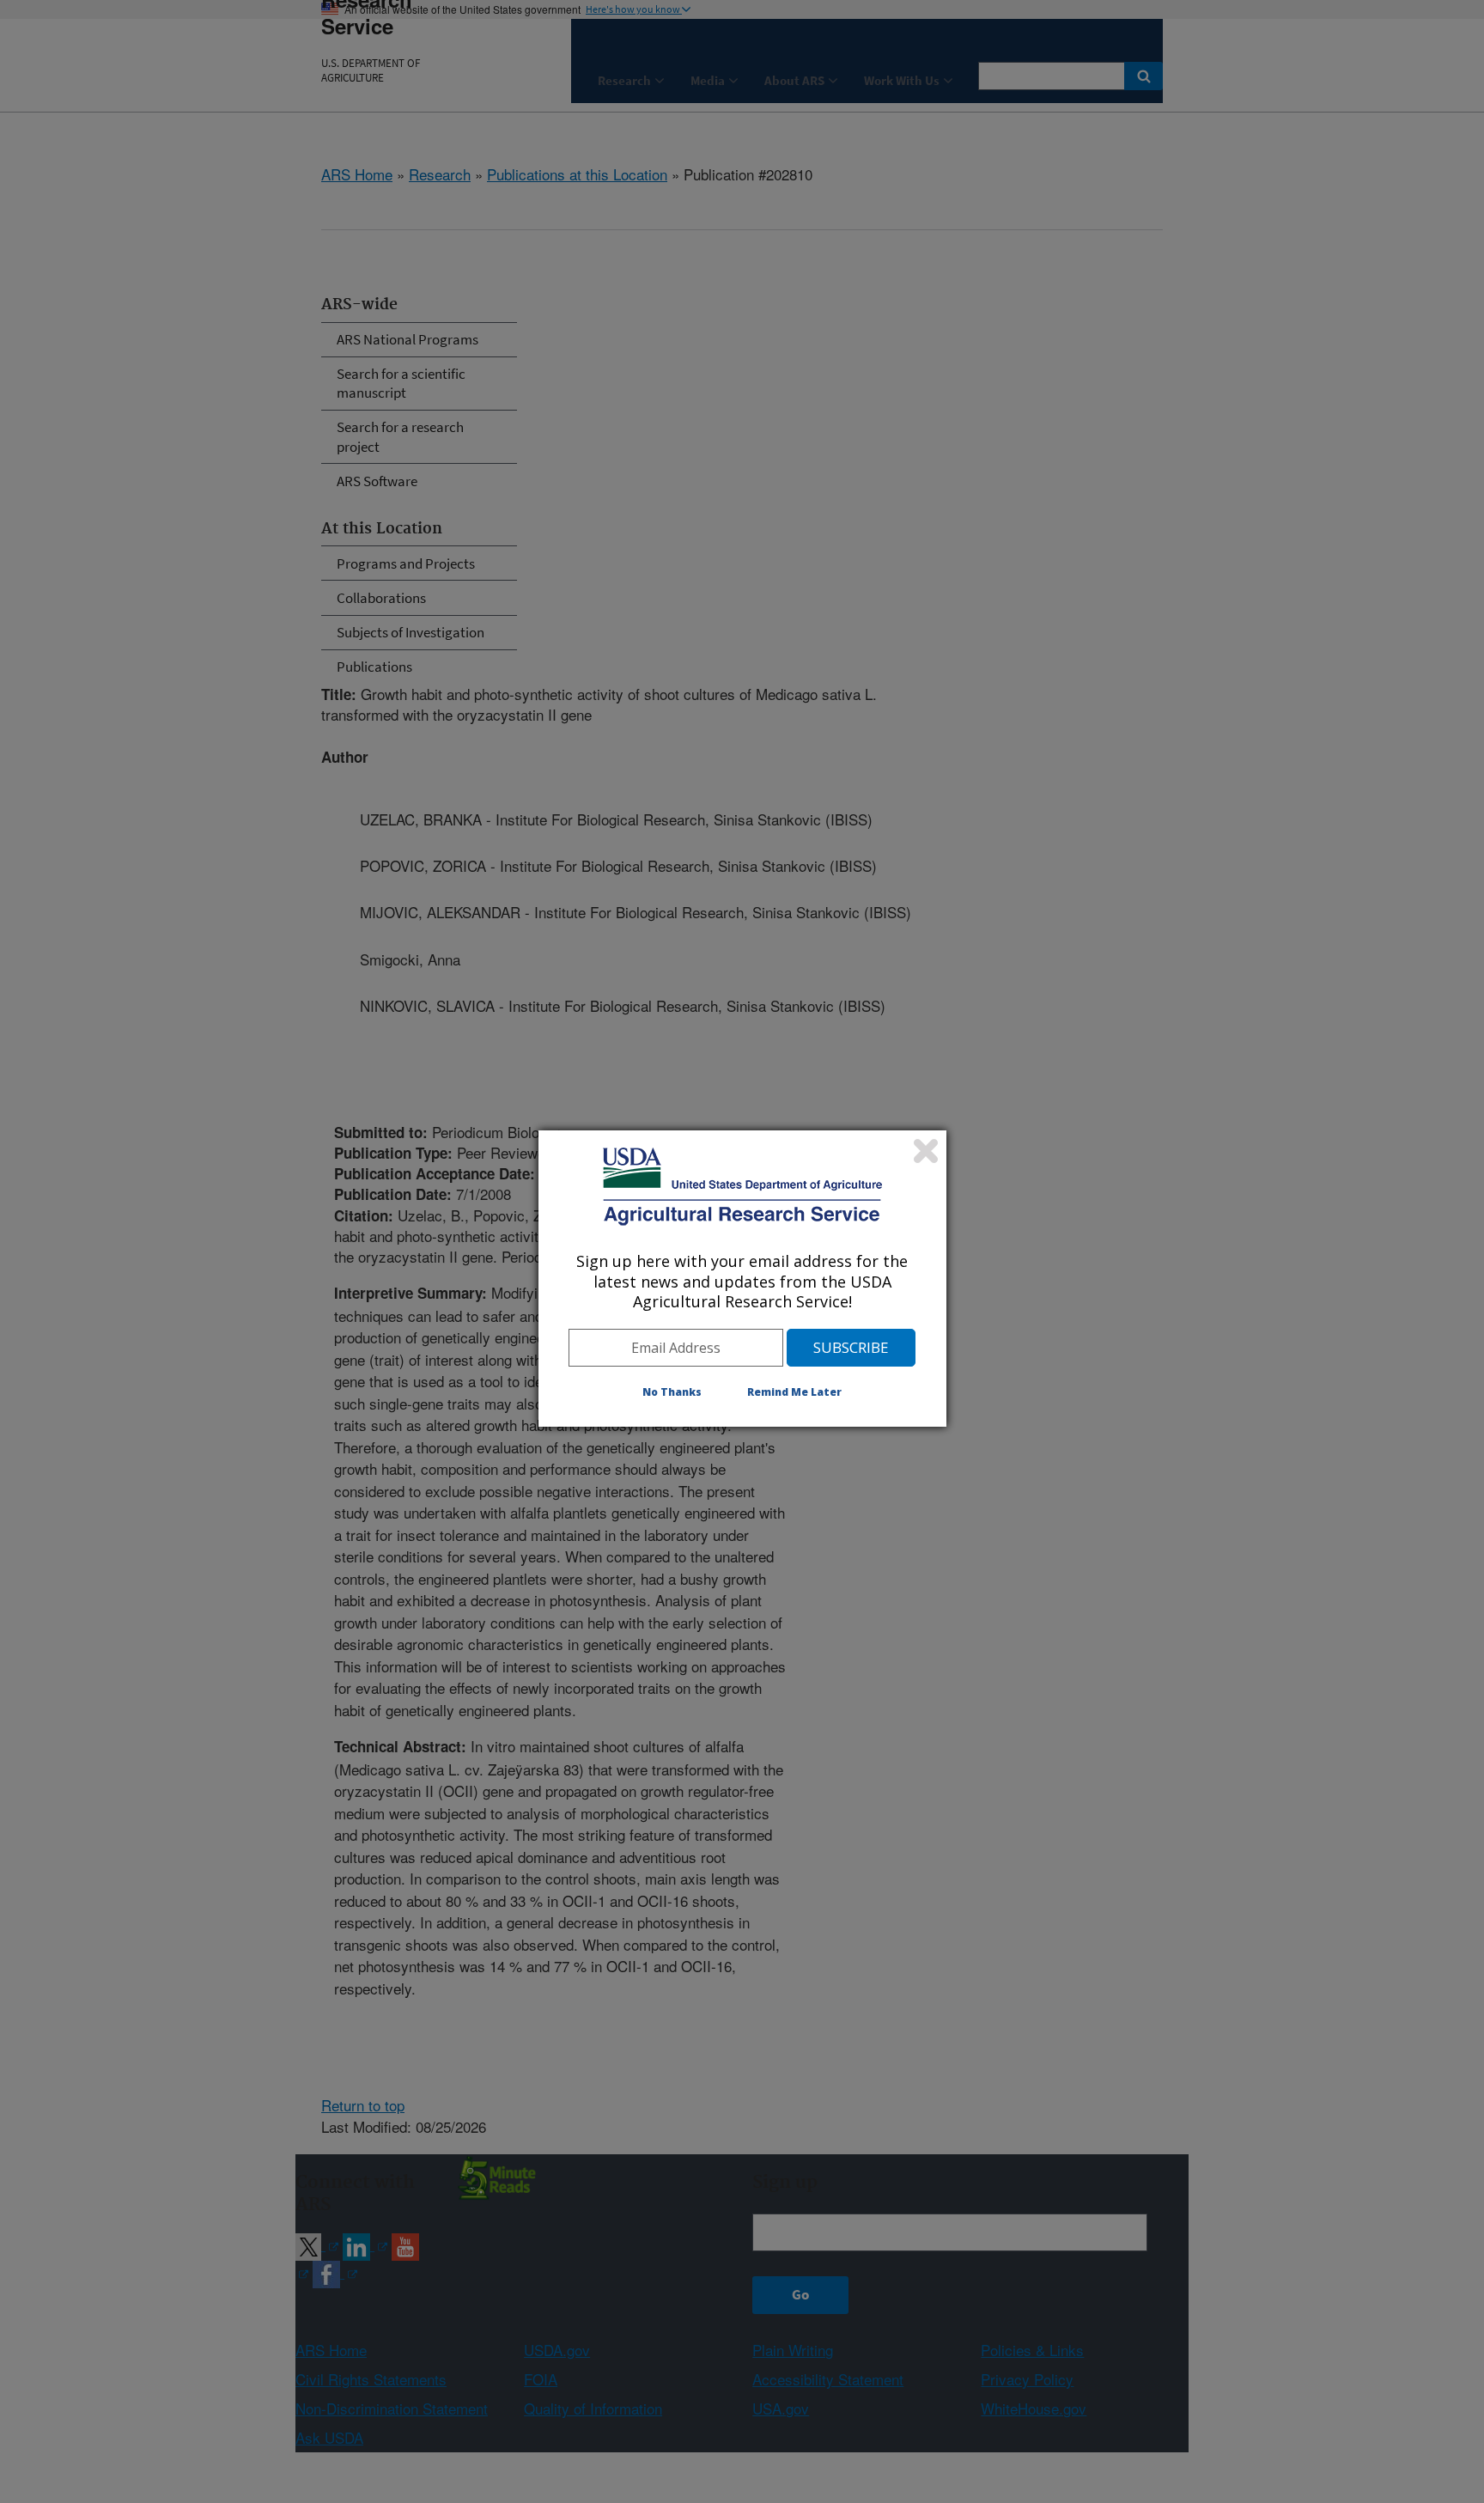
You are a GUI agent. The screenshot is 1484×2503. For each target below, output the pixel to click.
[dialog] (742, 1278)
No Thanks (672, 1392)
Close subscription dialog (926, 1151)
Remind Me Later (794, 1392)
